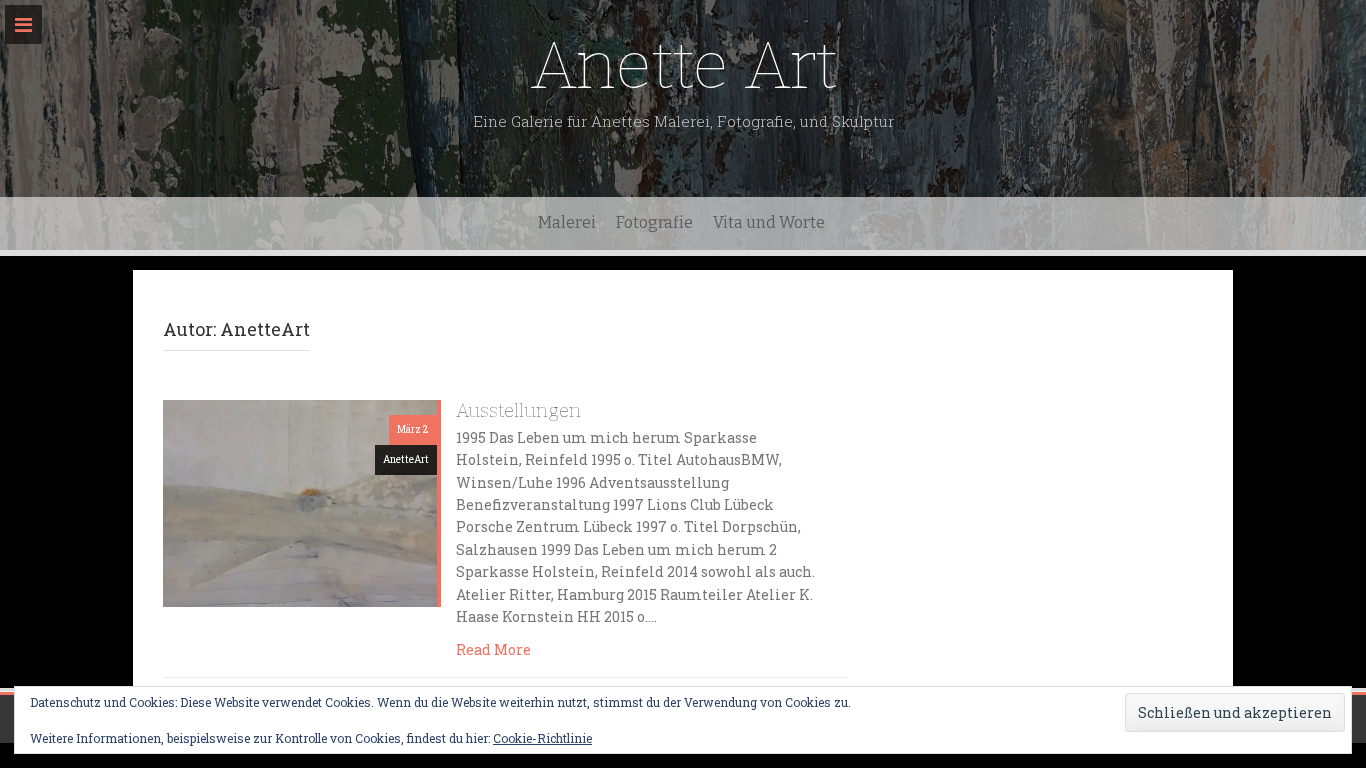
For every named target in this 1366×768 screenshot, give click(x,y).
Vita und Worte (769, 222)
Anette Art (683, 65)
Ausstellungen (518, 410)
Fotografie (654, 222)
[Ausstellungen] (300, 501)
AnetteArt (406, 459)
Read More (493, 649)
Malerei (567, 222)
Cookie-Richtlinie (542, 738)
